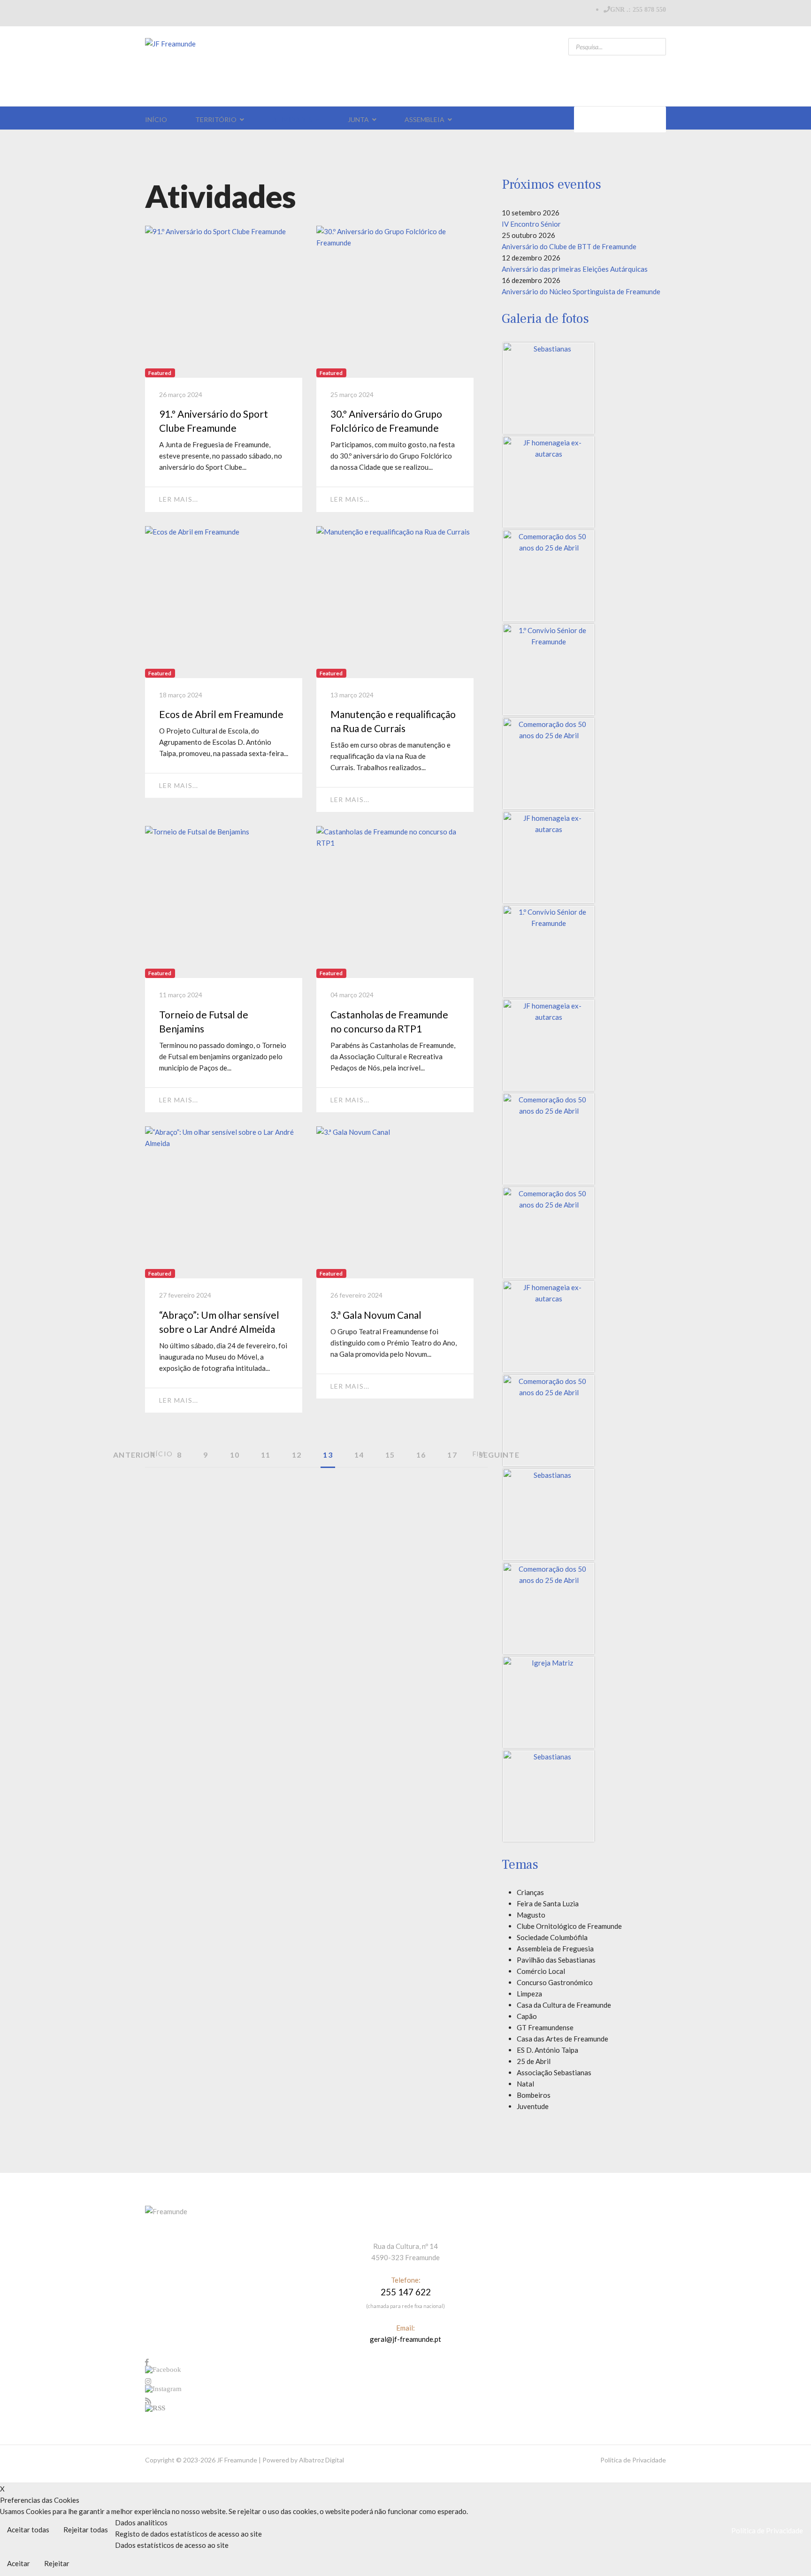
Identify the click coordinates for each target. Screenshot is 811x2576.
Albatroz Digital (321, 2460)
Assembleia (425, 119)
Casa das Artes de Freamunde (562, 2039)
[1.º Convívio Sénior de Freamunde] (549, 670)
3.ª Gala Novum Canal (376, 1315)
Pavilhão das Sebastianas (556, 1960)
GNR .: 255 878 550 (638, 9)
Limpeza (529, 1994)
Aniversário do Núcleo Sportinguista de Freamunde (581, 291)
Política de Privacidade (633, 2460)
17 (452, 1455)
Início (156, 119)
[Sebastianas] (549, 388)
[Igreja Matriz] (549, 1702)
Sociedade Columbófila (552, 1937)
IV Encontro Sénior (531, 224)
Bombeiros (534, 2095)
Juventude (533, 2106)
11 (266, 1455)
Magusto (531, 1915)
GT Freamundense (545, 2027)
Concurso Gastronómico (555, 1982)
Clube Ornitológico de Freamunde (569, 1926)
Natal (525, 2084)
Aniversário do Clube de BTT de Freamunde (569, 246)
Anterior (134, 1455)
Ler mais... (179, 499)
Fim (479, 1454)
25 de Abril (534, 2061)
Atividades (292, 119)
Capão (527, 2016)
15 (390, 1455)
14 (359, 1455)
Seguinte (499, 1455)
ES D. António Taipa (547, 2050)
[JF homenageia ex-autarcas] (549, 482)
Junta (358, 119)
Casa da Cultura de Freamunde (564, 2005)
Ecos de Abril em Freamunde (221, 714)
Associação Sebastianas (554, 2072)
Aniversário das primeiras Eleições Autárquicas (575, 269)
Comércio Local (541, 1971)
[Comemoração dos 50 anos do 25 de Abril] (549, 576)
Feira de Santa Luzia (548, 1903)
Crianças (530, 1892)
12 (297, 1455)
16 (421, 1455)
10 (235, 1455)
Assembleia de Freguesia (555, 1949)
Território (216, 119)
